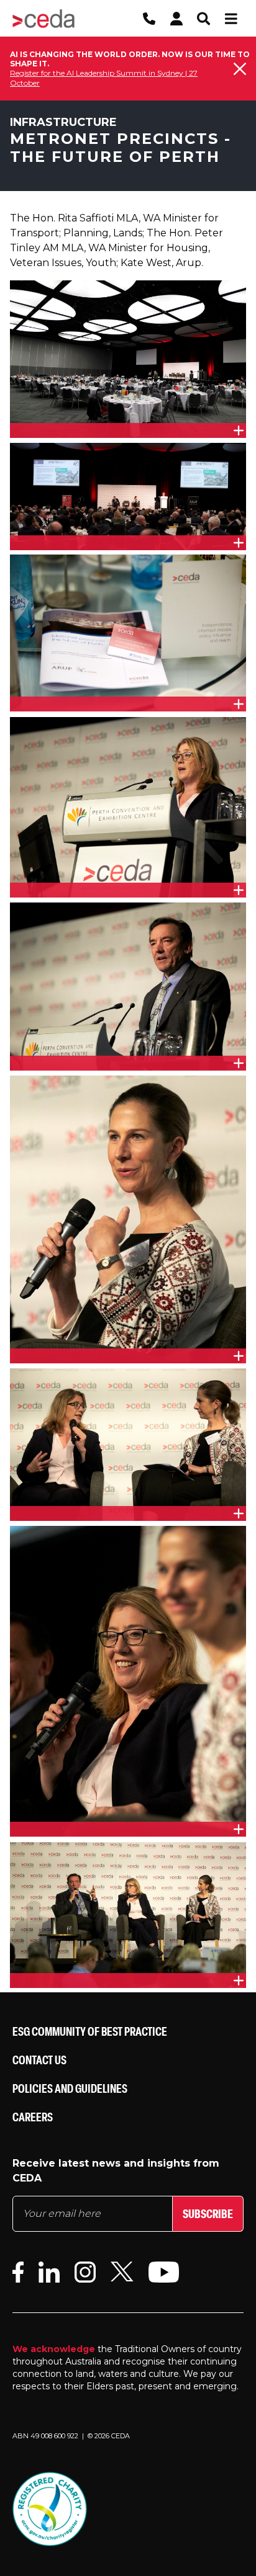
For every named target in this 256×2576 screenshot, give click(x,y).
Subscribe (208, 2213)
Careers (33, 2117)
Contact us (39, 2060)
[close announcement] (240, 69)
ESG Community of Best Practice (90, 2031)
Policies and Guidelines (70, 2088)
